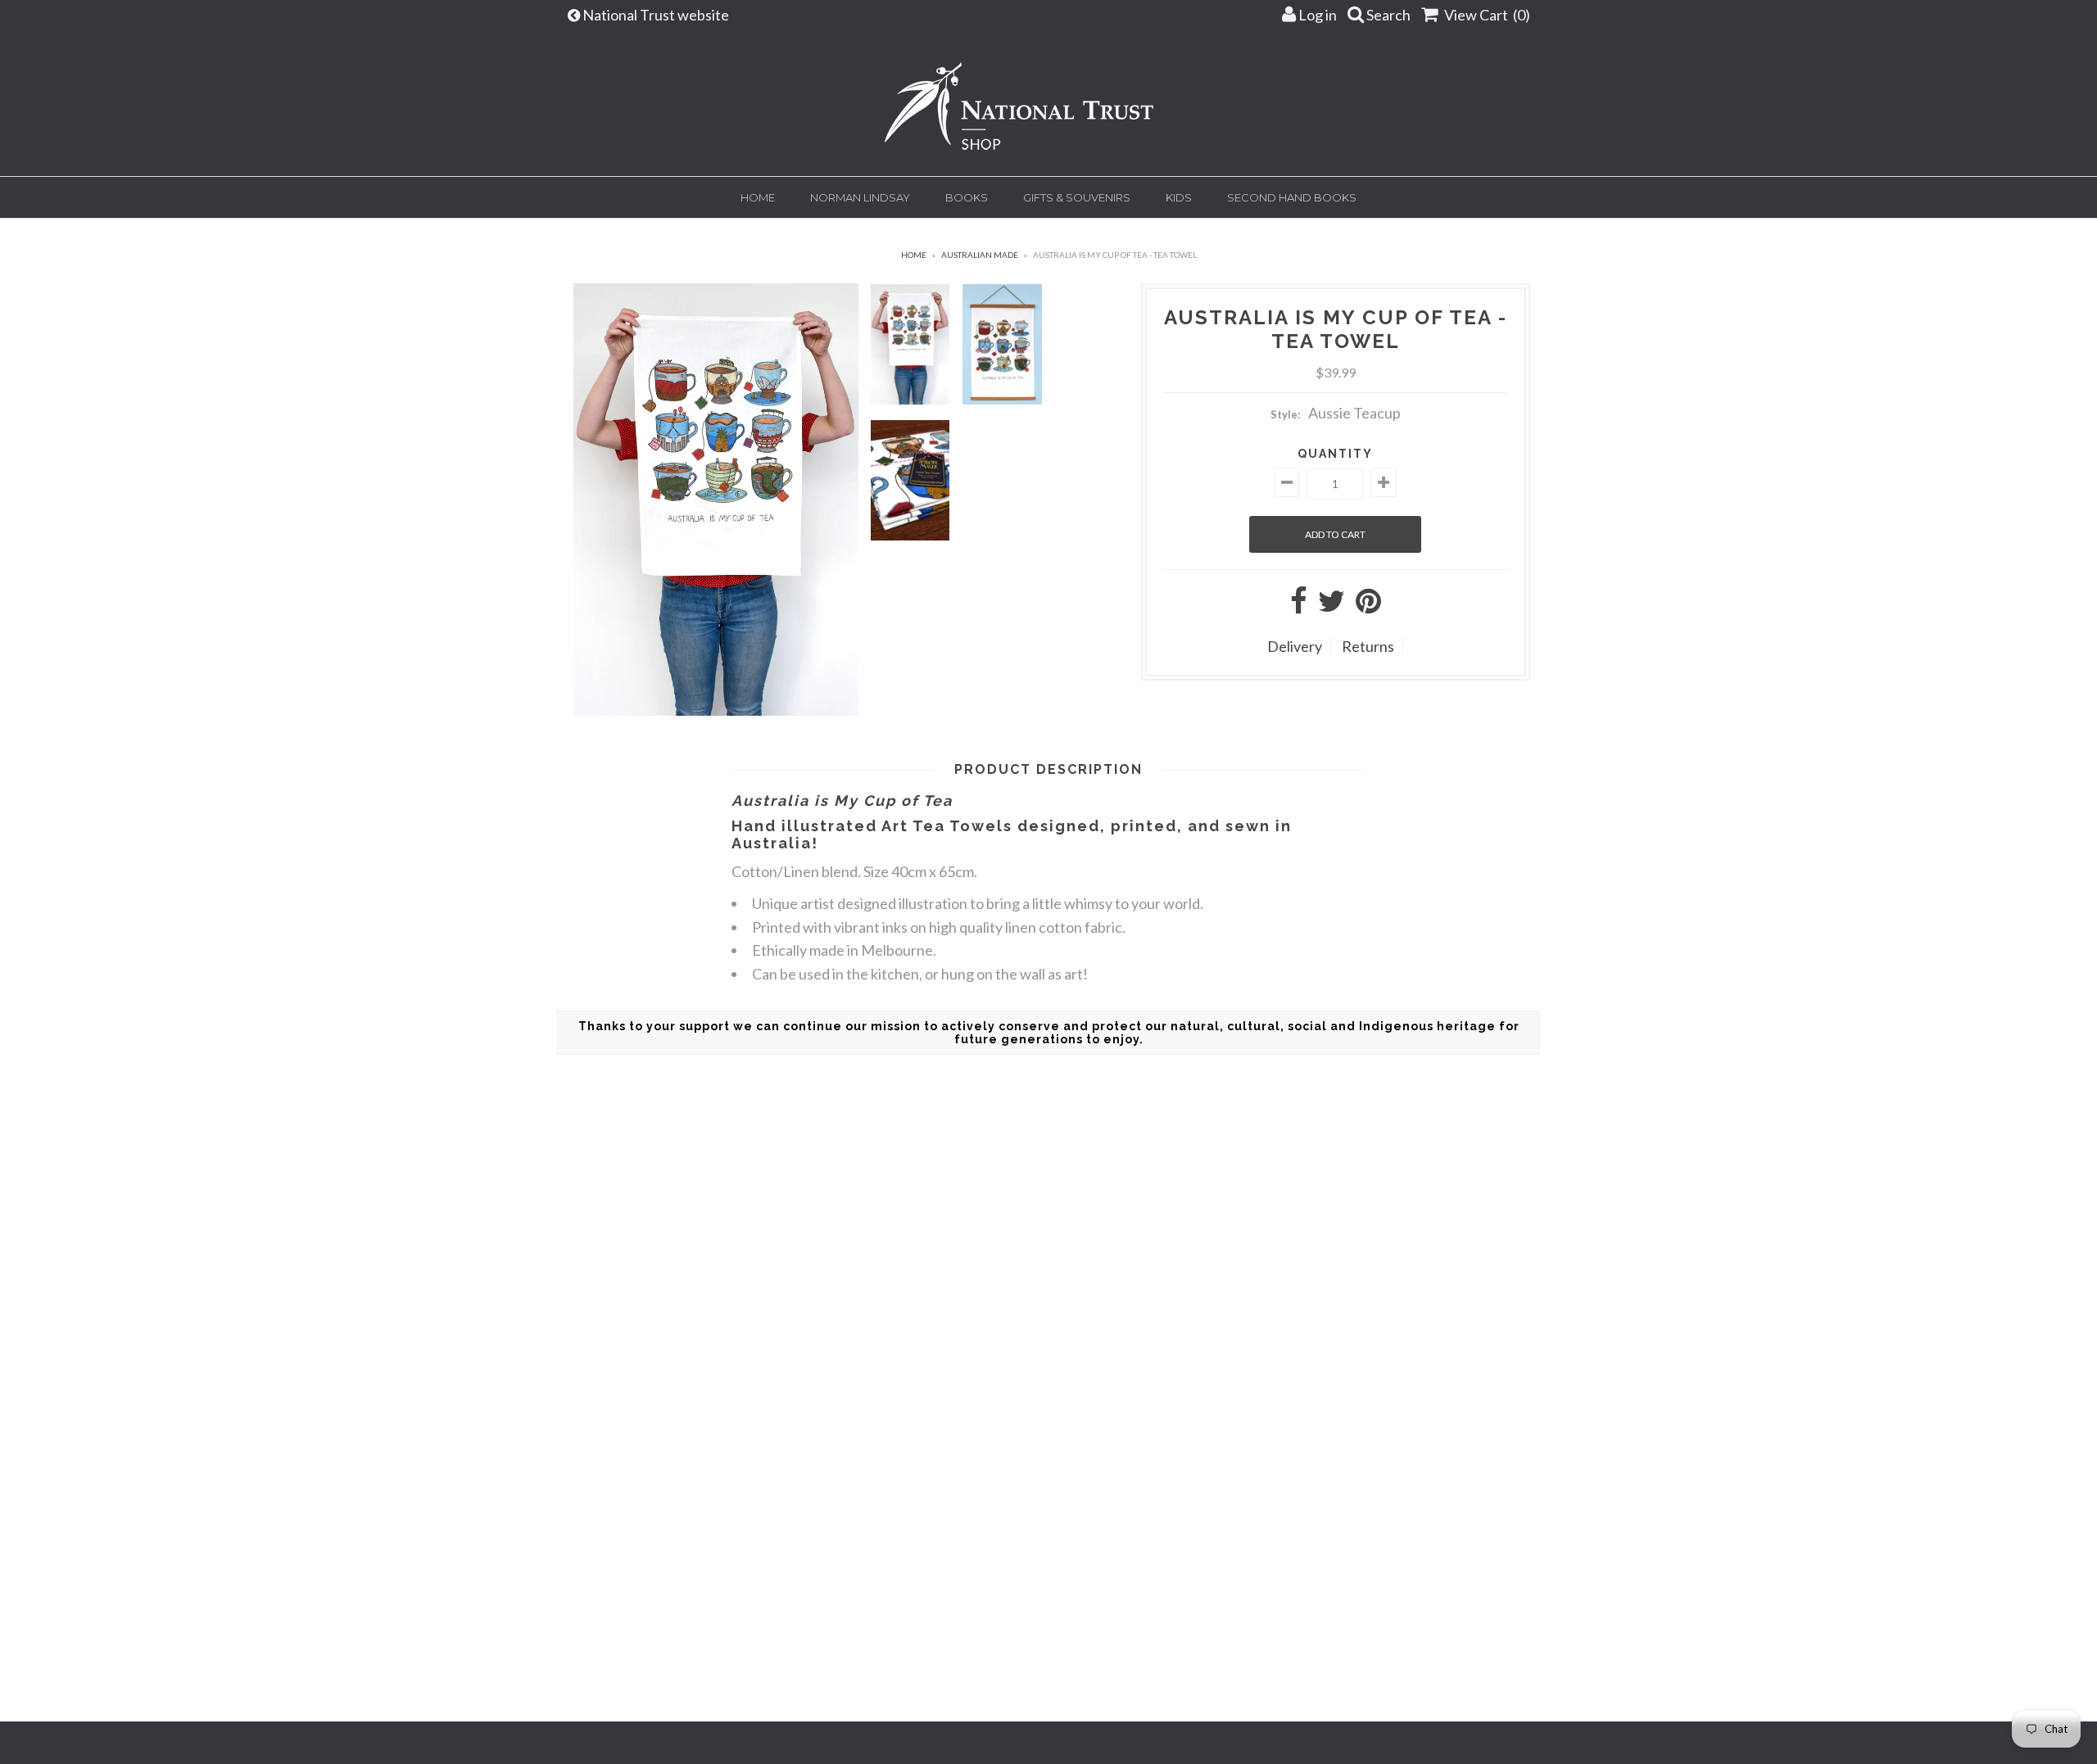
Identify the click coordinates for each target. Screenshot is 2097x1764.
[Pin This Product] (1368, 606)
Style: (1285, 414)
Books (967, 197)
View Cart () (1486, 15)
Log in (1316, 15)
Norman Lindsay (860, 197)
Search (1387, 15)
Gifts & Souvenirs (1077, 197)
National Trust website (657, 15)
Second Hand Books (1292, 197)
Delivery (1295, 646)
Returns (1368, 646)
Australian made (980, 255)
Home (758, 197)
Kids (1179, 197)
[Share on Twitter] (1332, 606)
